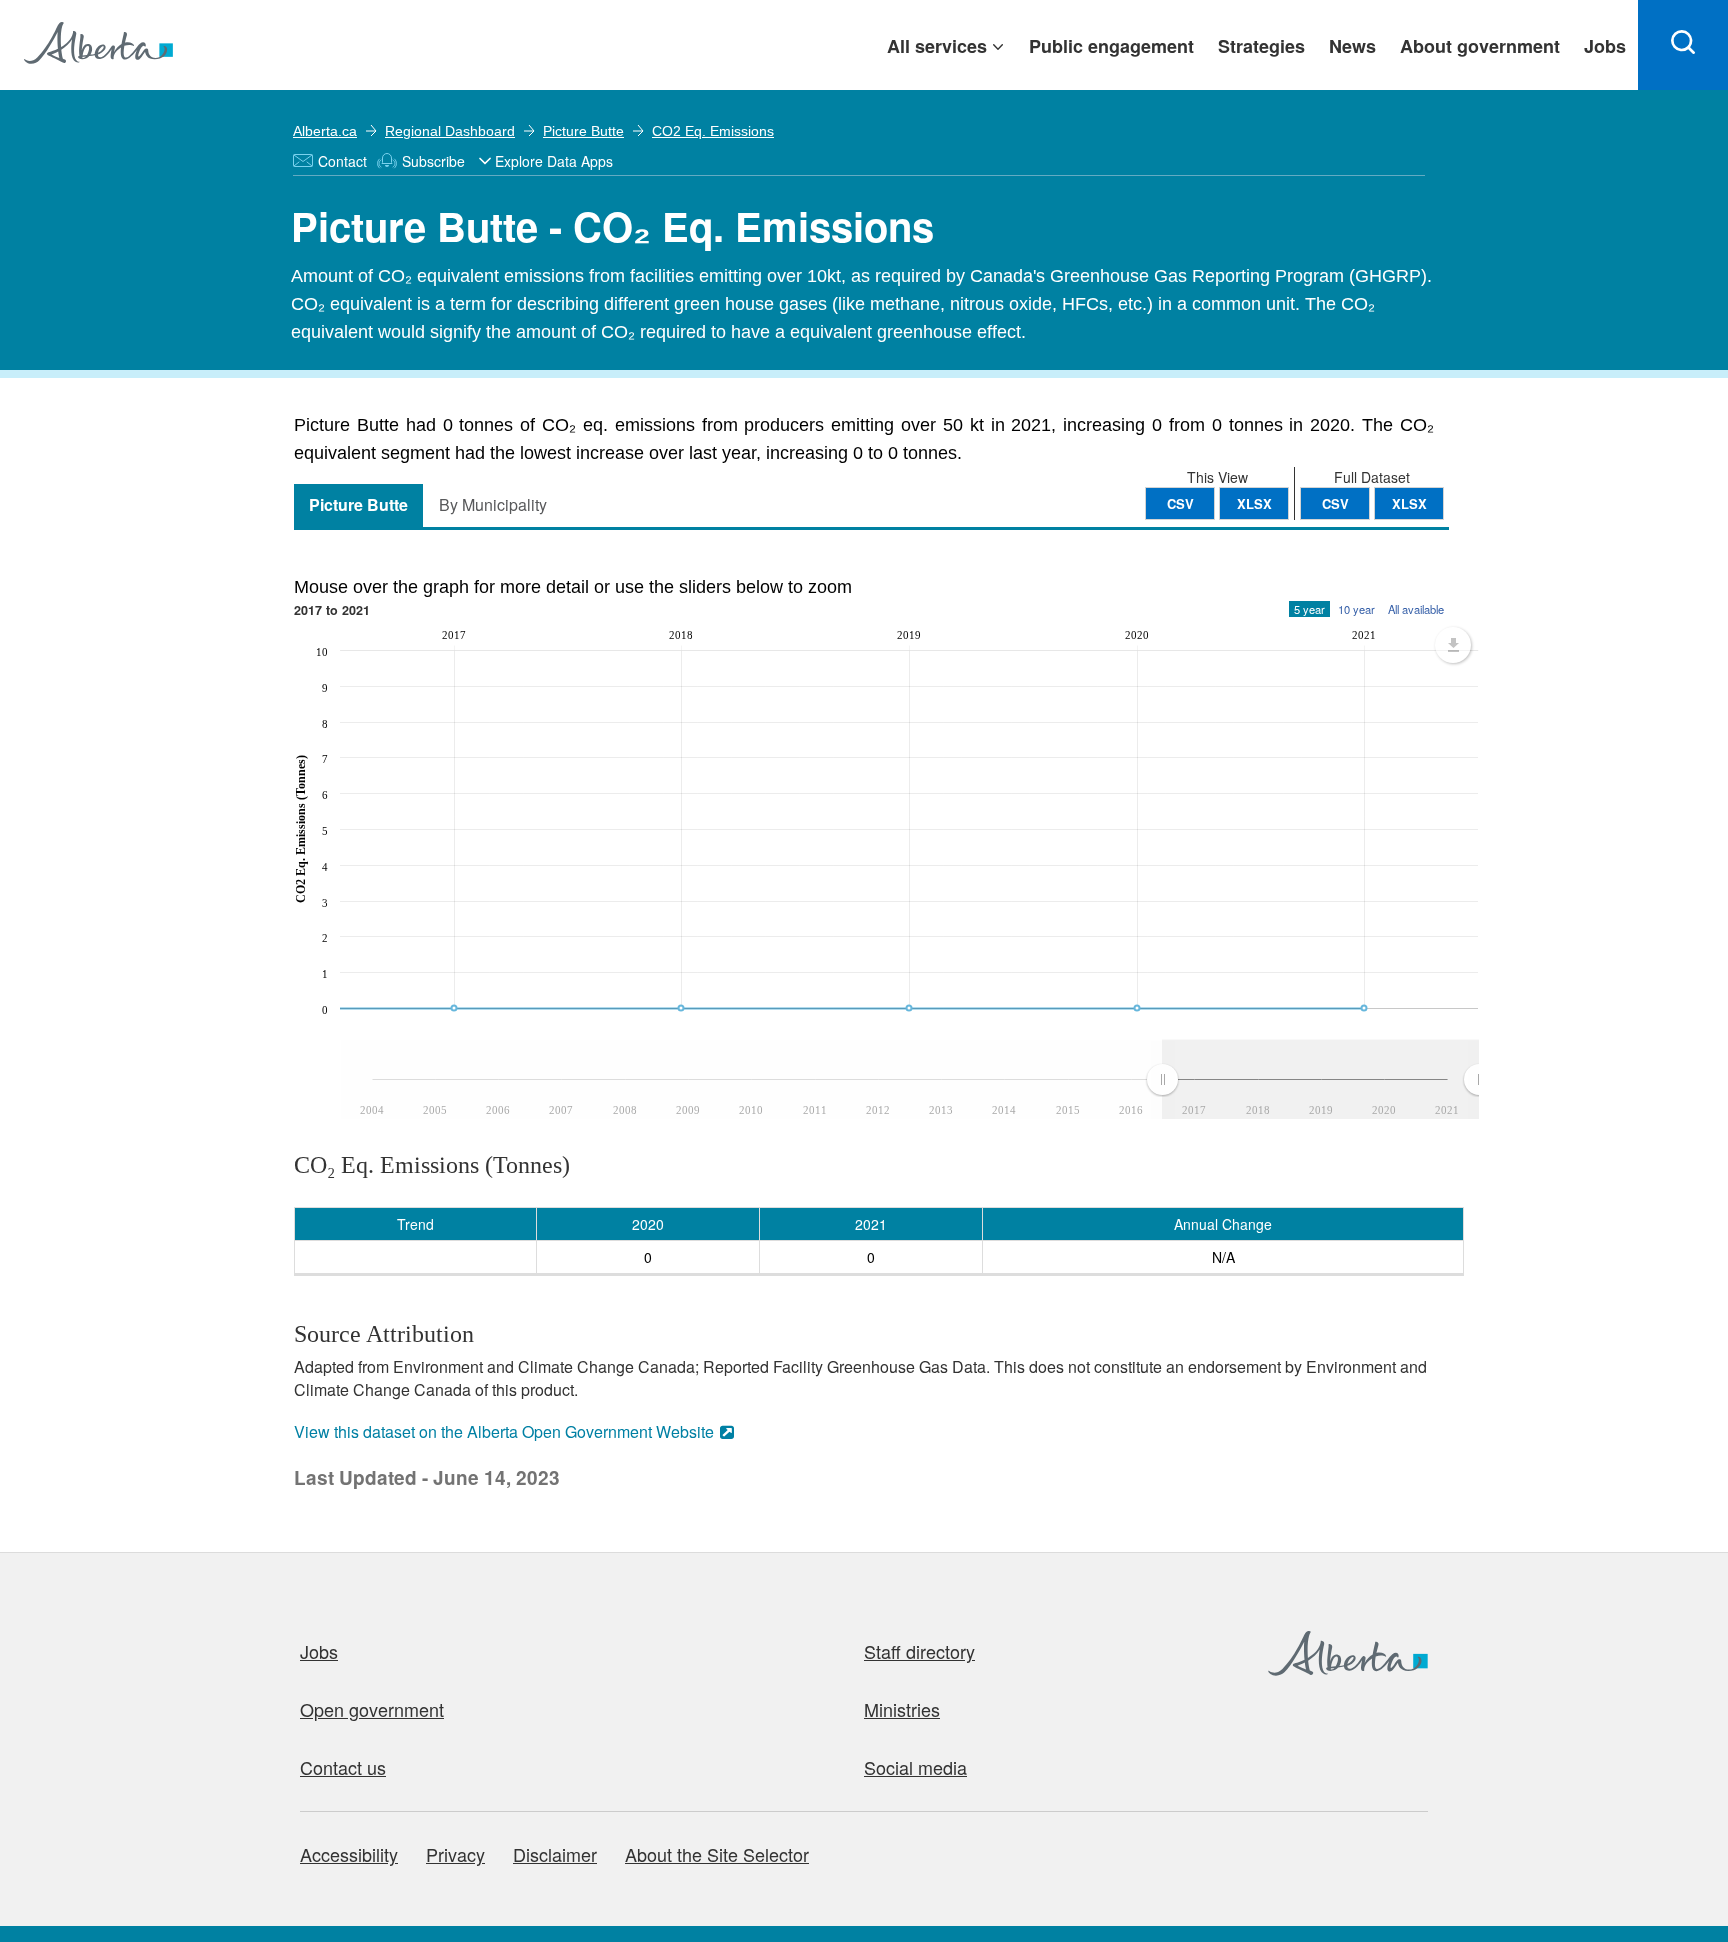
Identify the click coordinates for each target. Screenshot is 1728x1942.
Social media (915, 1767)
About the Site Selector (717, 1854)
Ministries (902, 1709)
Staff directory (919, 1651)
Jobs (319, 1651)
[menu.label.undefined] (1453, 645)
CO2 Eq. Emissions (713, 131)
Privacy (455, 1854)
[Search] (1683, 45)
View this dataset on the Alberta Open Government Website (504, 1431)
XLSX (1409, 503)
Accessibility (349, 1854)
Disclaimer (555, 1854)
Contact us (343, 1767)
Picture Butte (583, 131)
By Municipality (493, 504)
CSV (1335, 503)
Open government (372, 1709)
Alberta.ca (325, 131)
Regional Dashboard (450, 131)
